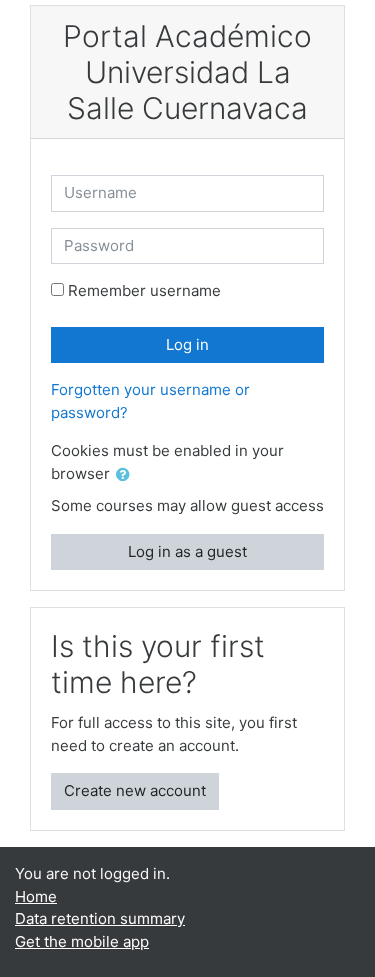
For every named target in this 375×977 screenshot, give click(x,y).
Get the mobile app (82, 941)
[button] (127, 475)
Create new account (135, 790)
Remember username (144, 290)
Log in (187, 344)
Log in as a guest (187, 551)
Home (36, 896)
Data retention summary (100, 918)
